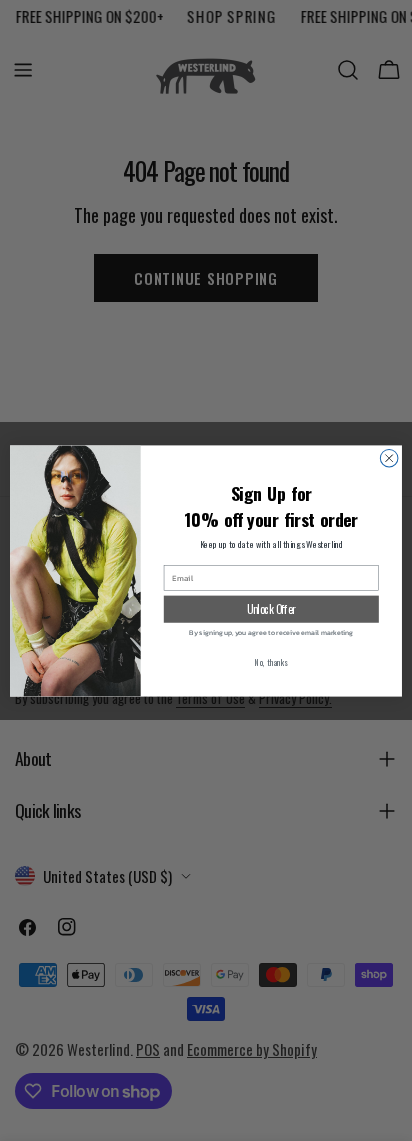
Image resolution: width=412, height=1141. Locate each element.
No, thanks (271, 662)
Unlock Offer (271, 608)
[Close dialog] (389, 458)
